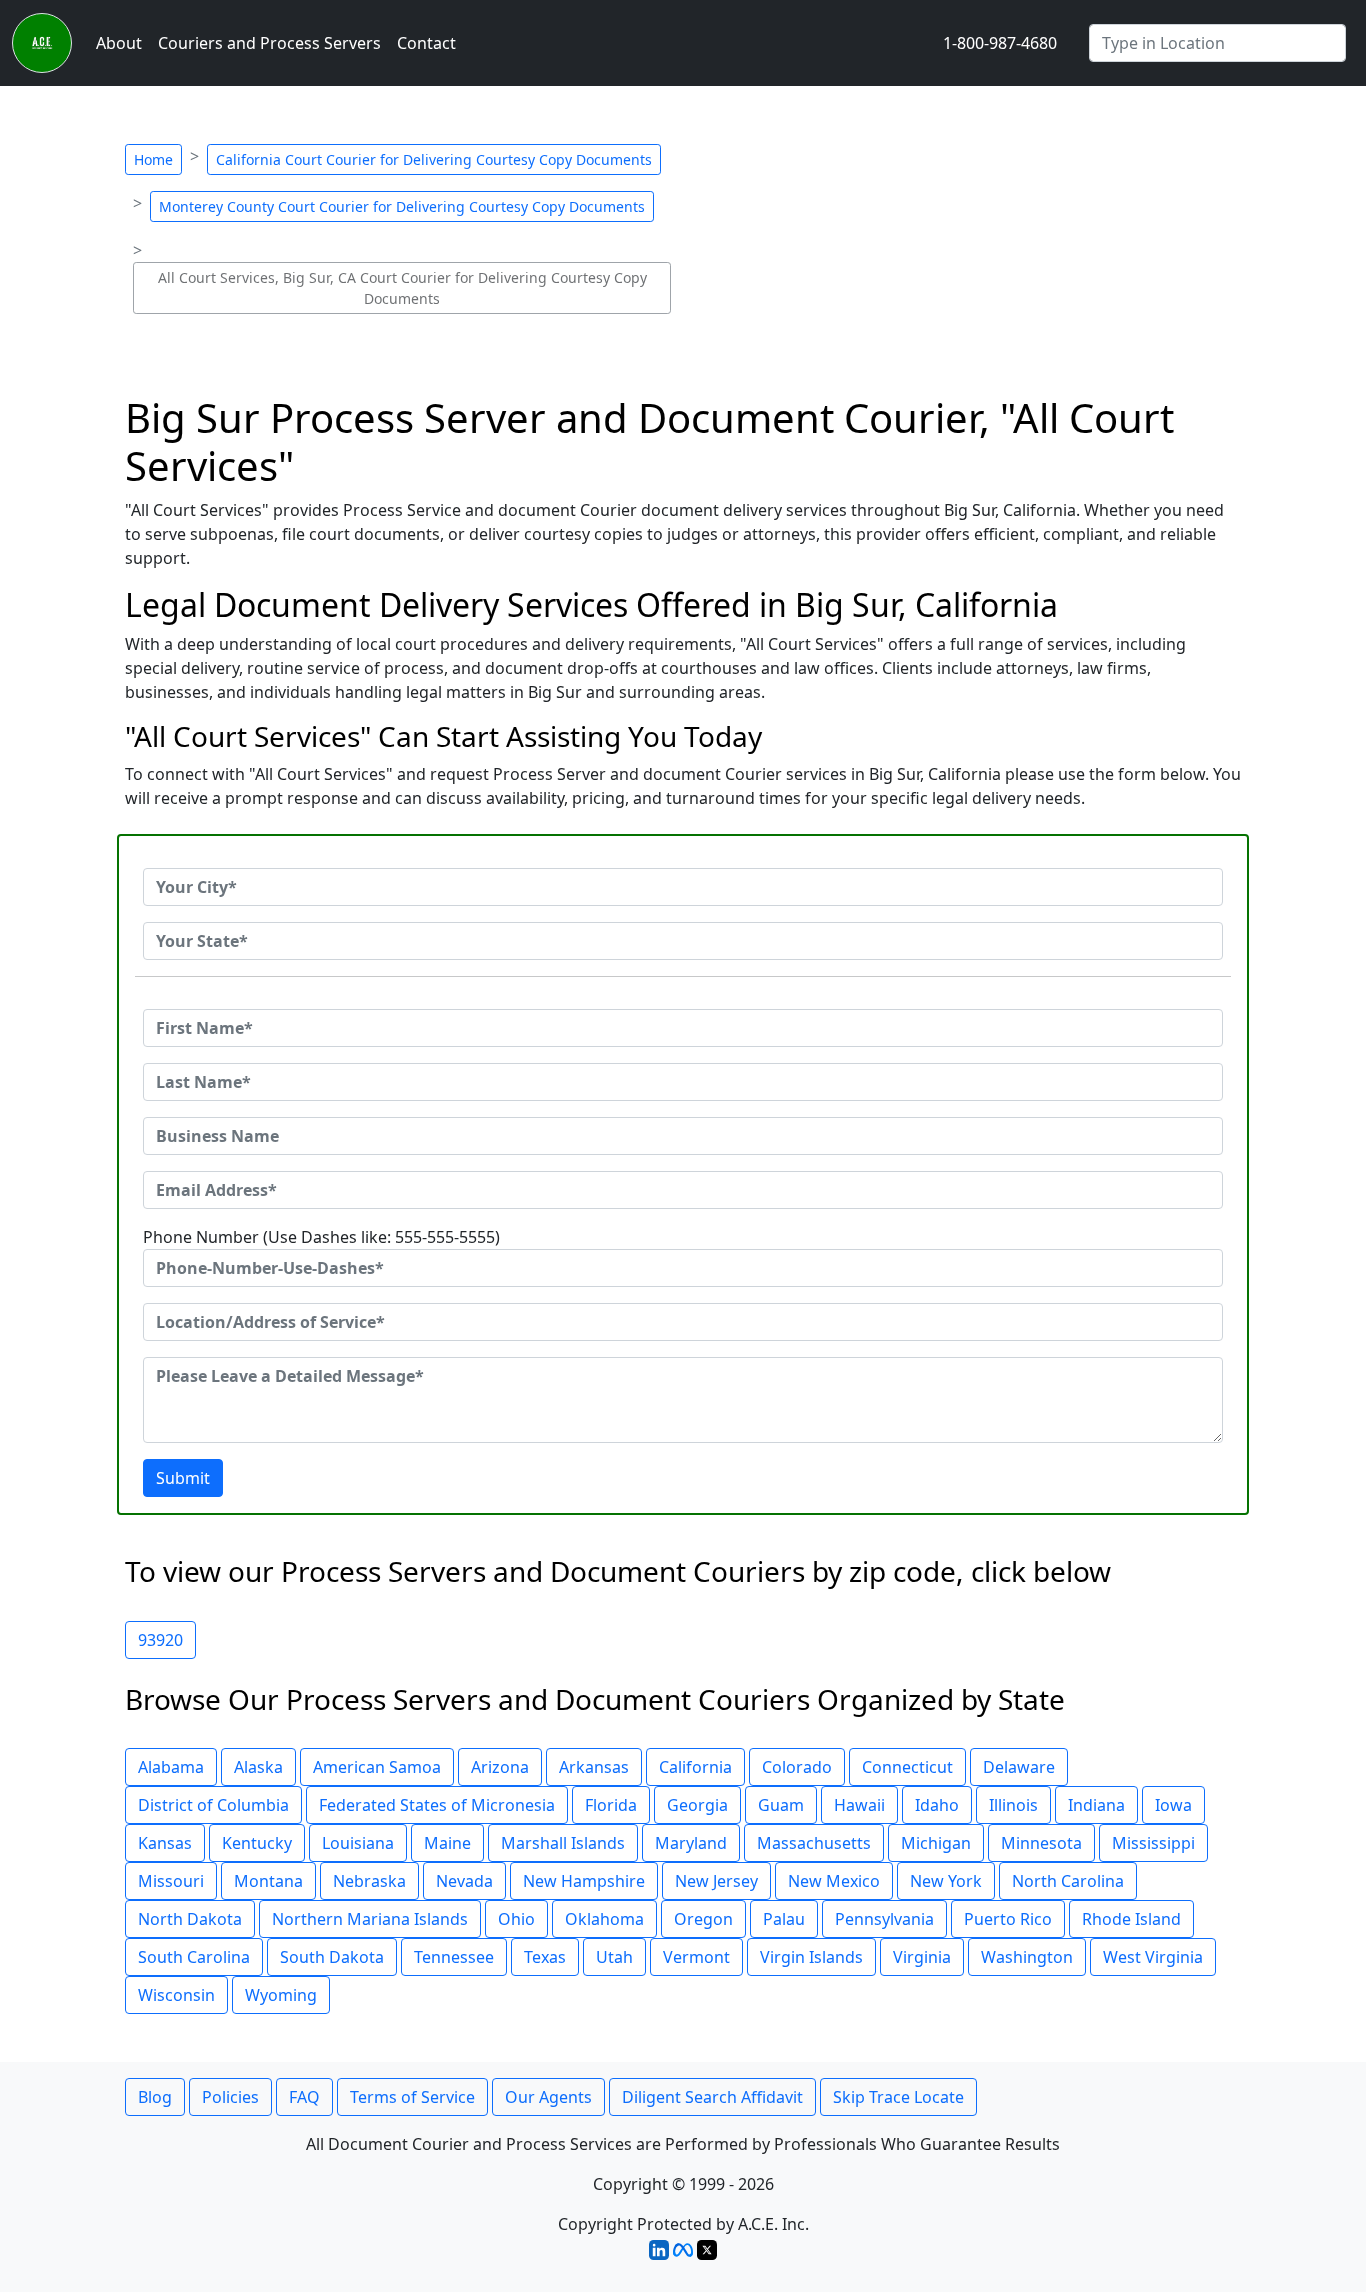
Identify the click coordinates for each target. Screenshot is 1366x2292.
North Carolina (1068, 1881)
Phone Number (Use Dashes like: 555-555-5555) (321, 1237)
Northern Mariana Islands (370, 1919)
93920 (160, 1640)
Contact (426, 43)
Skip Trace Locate (898, 2097)
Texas (545, 1957)
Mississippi (1153, 1843)
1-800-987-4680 (1000, 43)
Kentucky (257, 1843)
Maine (447, 1843)
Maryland (691, 1843)
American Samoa (377, 1767)
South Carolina (194, 1957)
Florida (611, 1805)
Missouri (171, 1881)
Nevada (464, 1881)
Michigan (936, 1843)
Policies (230, 2097)
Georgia (697, 1805)
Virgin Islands (811, 1957)
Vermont (696, 1957)
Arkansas (594, 1767)
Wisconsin (176, 1995)
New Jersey (716, 1881)
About (119, 43)
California (695, 1767)
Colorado (797, 1767)
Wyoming (281, 1995)
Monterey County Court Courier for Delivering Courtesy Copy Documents (402, 206)
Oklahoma (604, 1919)
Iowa (1173, 1805)
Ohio (516, 1919)
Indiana (1096, 1805)
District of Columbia (213, 1805)
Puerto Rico (1008, 1919)
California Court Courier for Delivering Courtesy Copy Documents (434, 159)
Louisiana (358, 1843)
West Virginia (1153, 1957)
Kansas (165, 1843)
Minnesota (1041, 1843)
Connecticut (907, 1767)
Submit (183, 1478)
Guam (781, 1805)
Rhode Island (1131, 1919)
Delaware (1019, 1767)
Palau (784, 1919)
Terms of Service (412, 2097)
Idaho (937, 1805)
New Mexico (834, 1881)
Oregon (703, 1919)
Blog (155, 2097)
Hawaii (859, 1805)
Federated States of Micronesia (437, 1805)
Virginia (922, 1957)
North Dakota (190, 1919)
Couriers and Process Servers (269, 43)
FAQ (304, 2097)
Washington (1027, 1957)
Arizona (500, 1767)
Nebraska (369, 1881)
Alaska (258, 1767)
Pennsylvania (884, 1919)
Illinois (1013, 1805)
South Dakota (332, 1957)
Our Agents (548, 2097)
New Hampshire (584, 1881)
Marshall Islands (563, 1843)
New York (946, 1881)
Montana (268, 1881)
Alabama (171, 1767)
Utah (614, 1957)
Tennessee (454, 1957)
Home (153, 159)
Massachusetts (814, 1843)
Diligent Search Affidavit (712, 2097)
